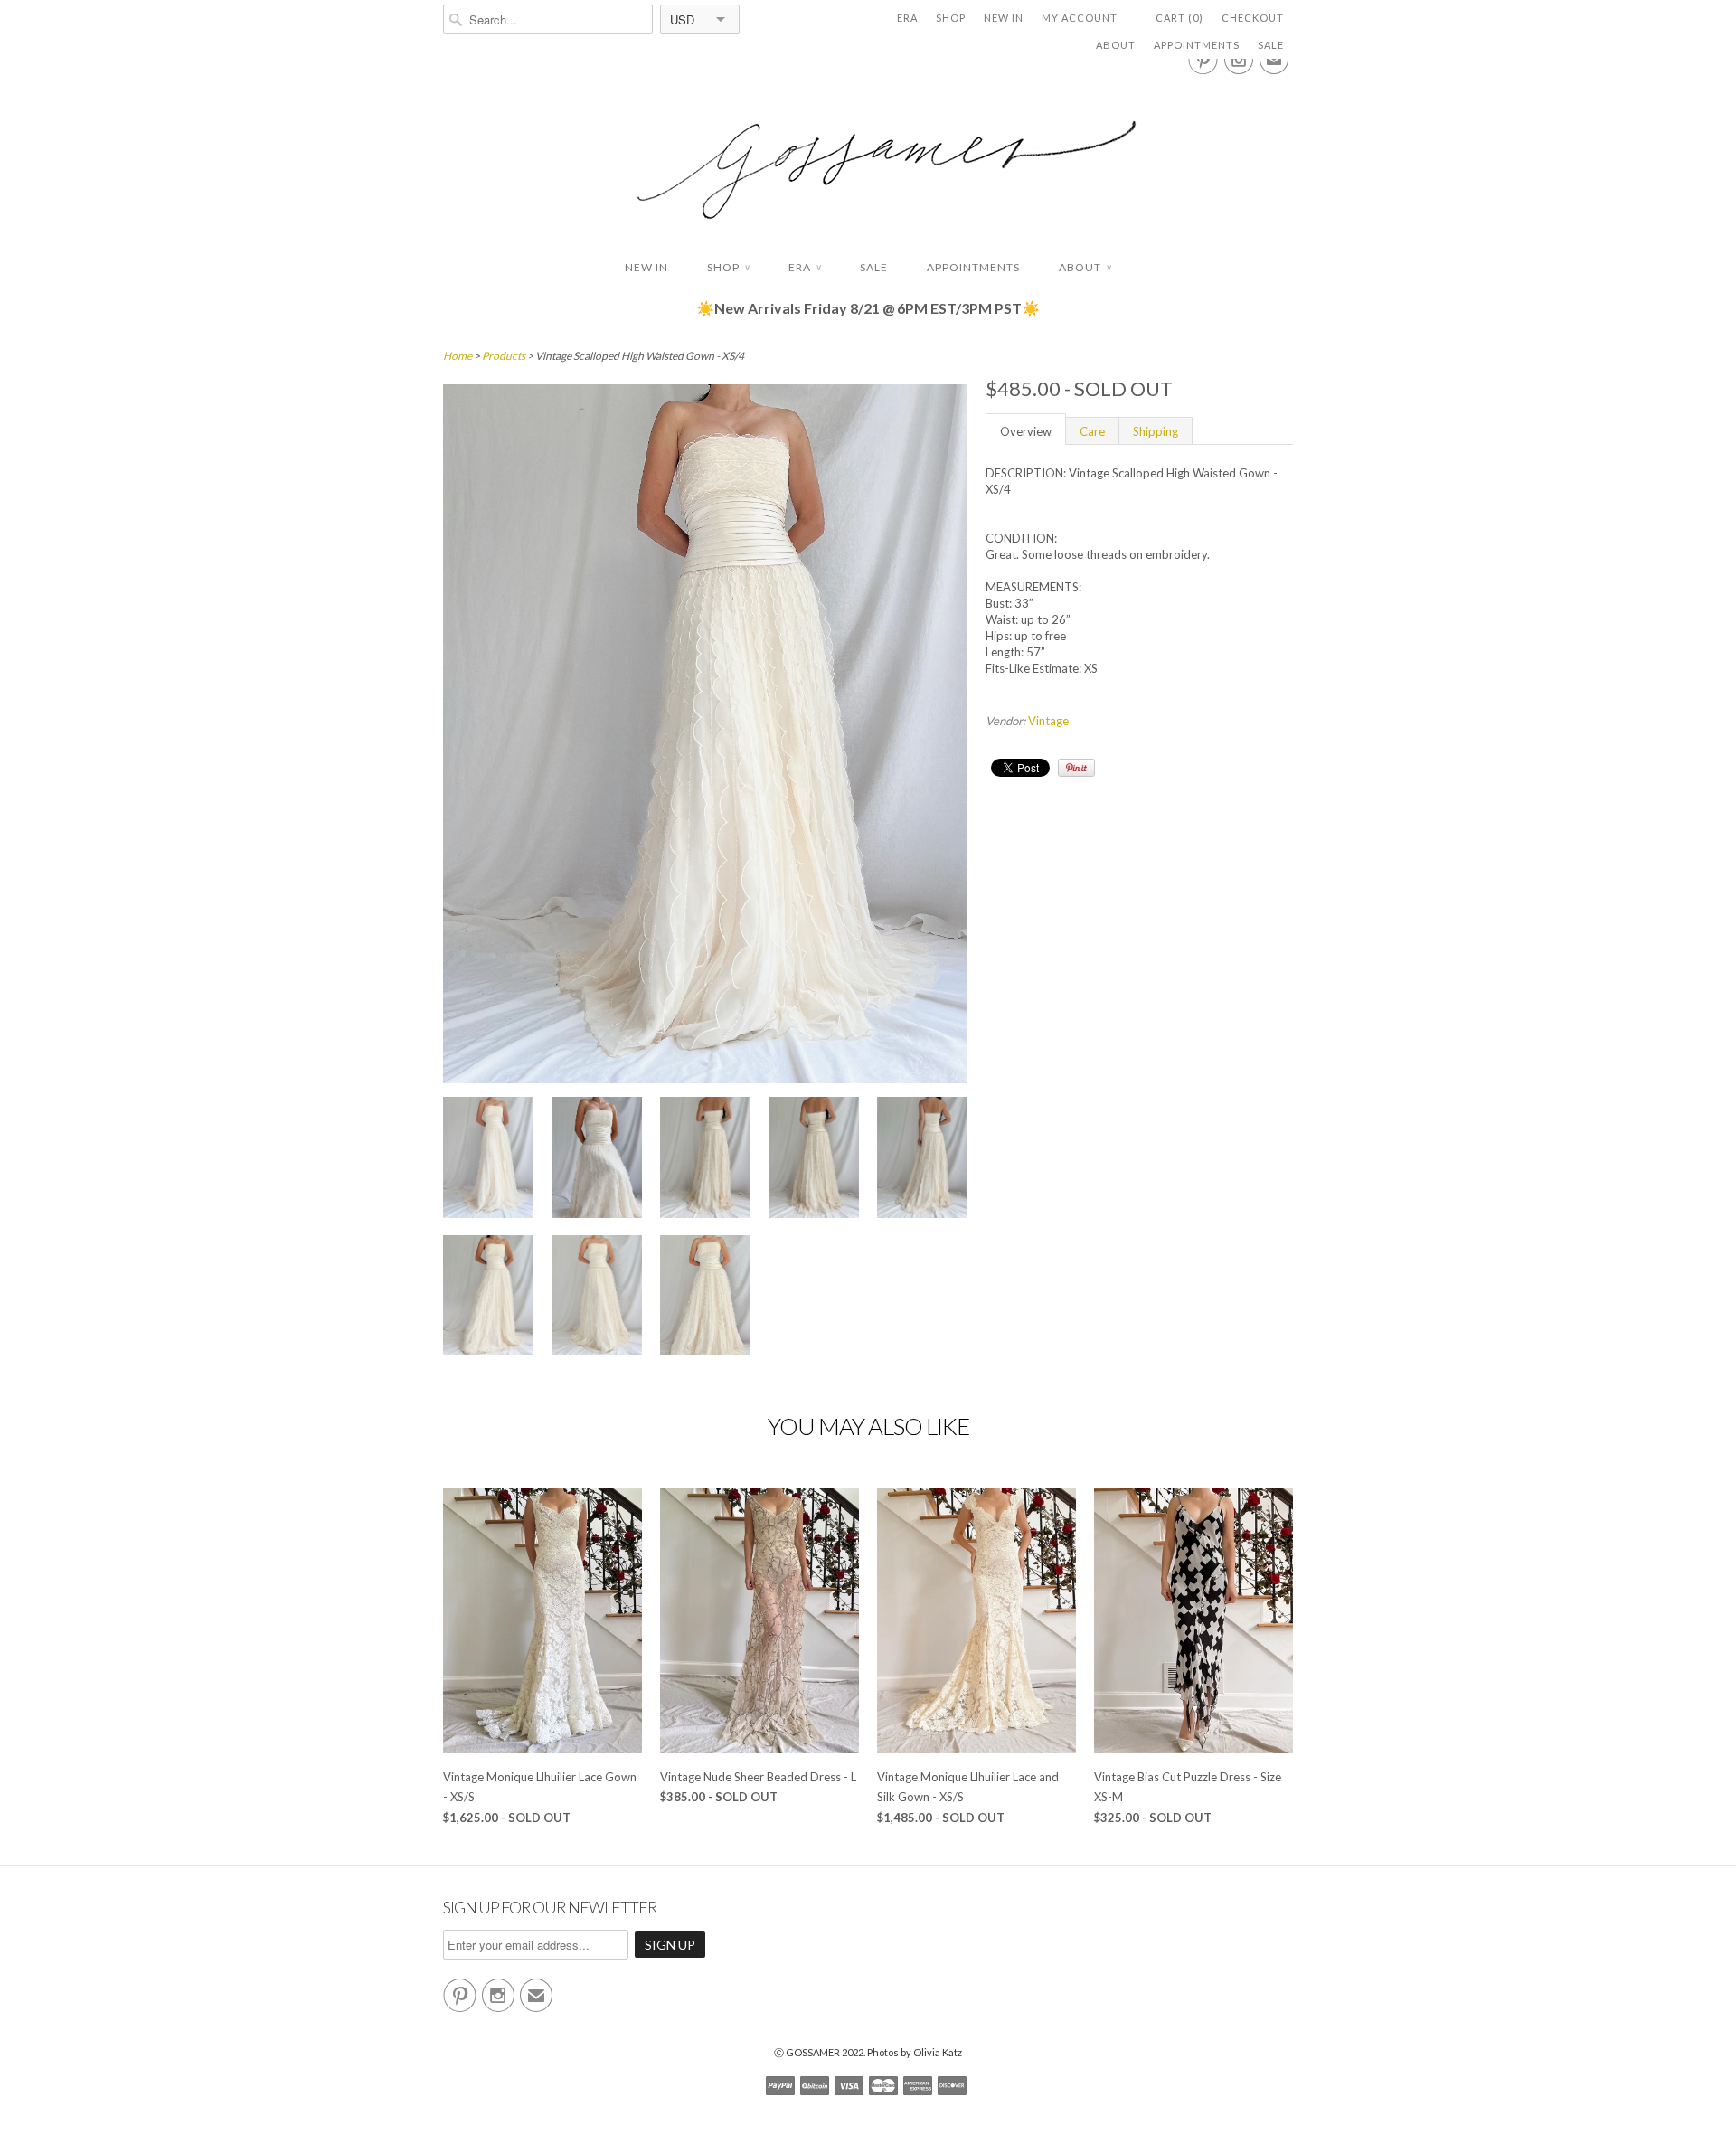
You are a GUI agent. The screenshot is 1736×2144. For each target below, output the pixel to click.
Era (907, 18)
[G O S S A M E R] (868, 153)
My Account (1080, 18)
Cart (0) (1179, 18)
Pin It (1076, 768)
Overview (1026, 431)
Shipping (1156, 431)
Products (504, 356)
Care (1092, 431)
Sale (1271, 45)
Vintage (1048, 721)
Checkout (1253, 18)
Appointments (1197, 45)
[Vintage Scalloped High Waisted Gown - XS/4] (488, 1160)
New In (1004, 18)
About (1116, 45)
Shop (951, 18)
